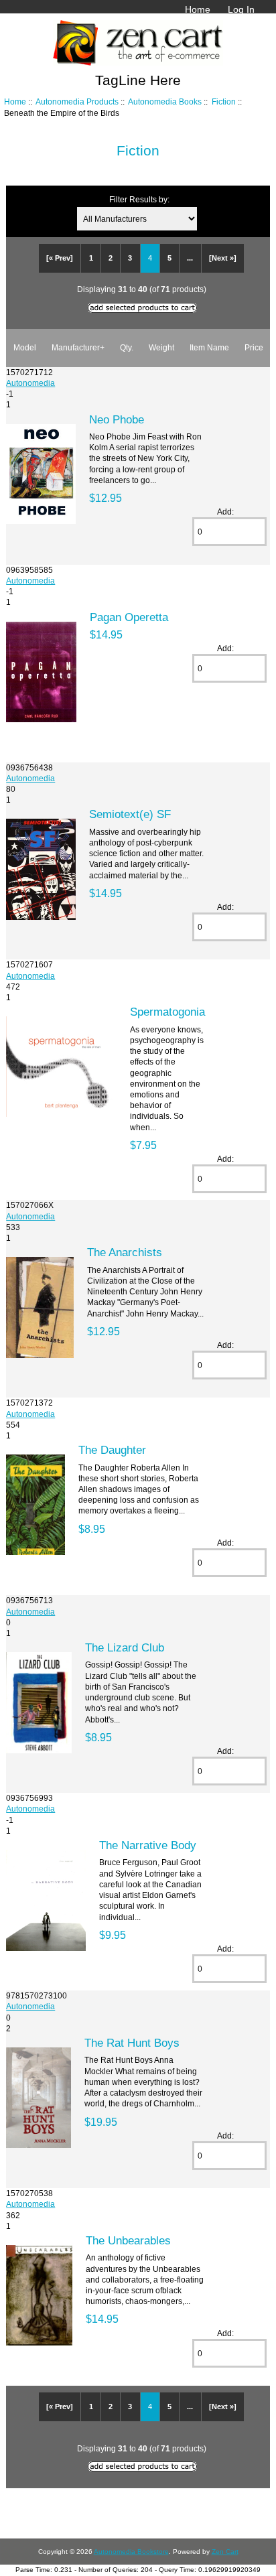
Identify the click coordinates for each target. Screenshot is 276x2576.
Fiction (224, 101)
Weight (161, 347)
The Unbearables (128, 2240)
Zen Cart (225, 2552)
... (190, 258)
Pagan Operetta (129, 617)
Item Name (209, 347)
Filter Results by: (139, 199)
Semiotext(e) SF (130, 814)
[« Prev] (60, 258)
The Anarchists (125, 1252)
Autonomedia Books (165, 101)
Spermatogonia (167, 1012)
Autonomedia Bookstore (131, 2552)
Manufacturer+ (78, 347)
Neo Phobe (117, 419)
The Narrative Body (148, 1845)
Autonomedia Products (77, 101)
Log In (241, 9)
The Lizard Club (125, 1647)
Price (254, 347)
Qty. (127, 347)
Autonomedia (30, 383)
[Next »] (223, 258)
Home (198, 9)
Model (25, 347)
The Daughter (112, 1450)
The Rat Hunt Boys (132, 2043)
